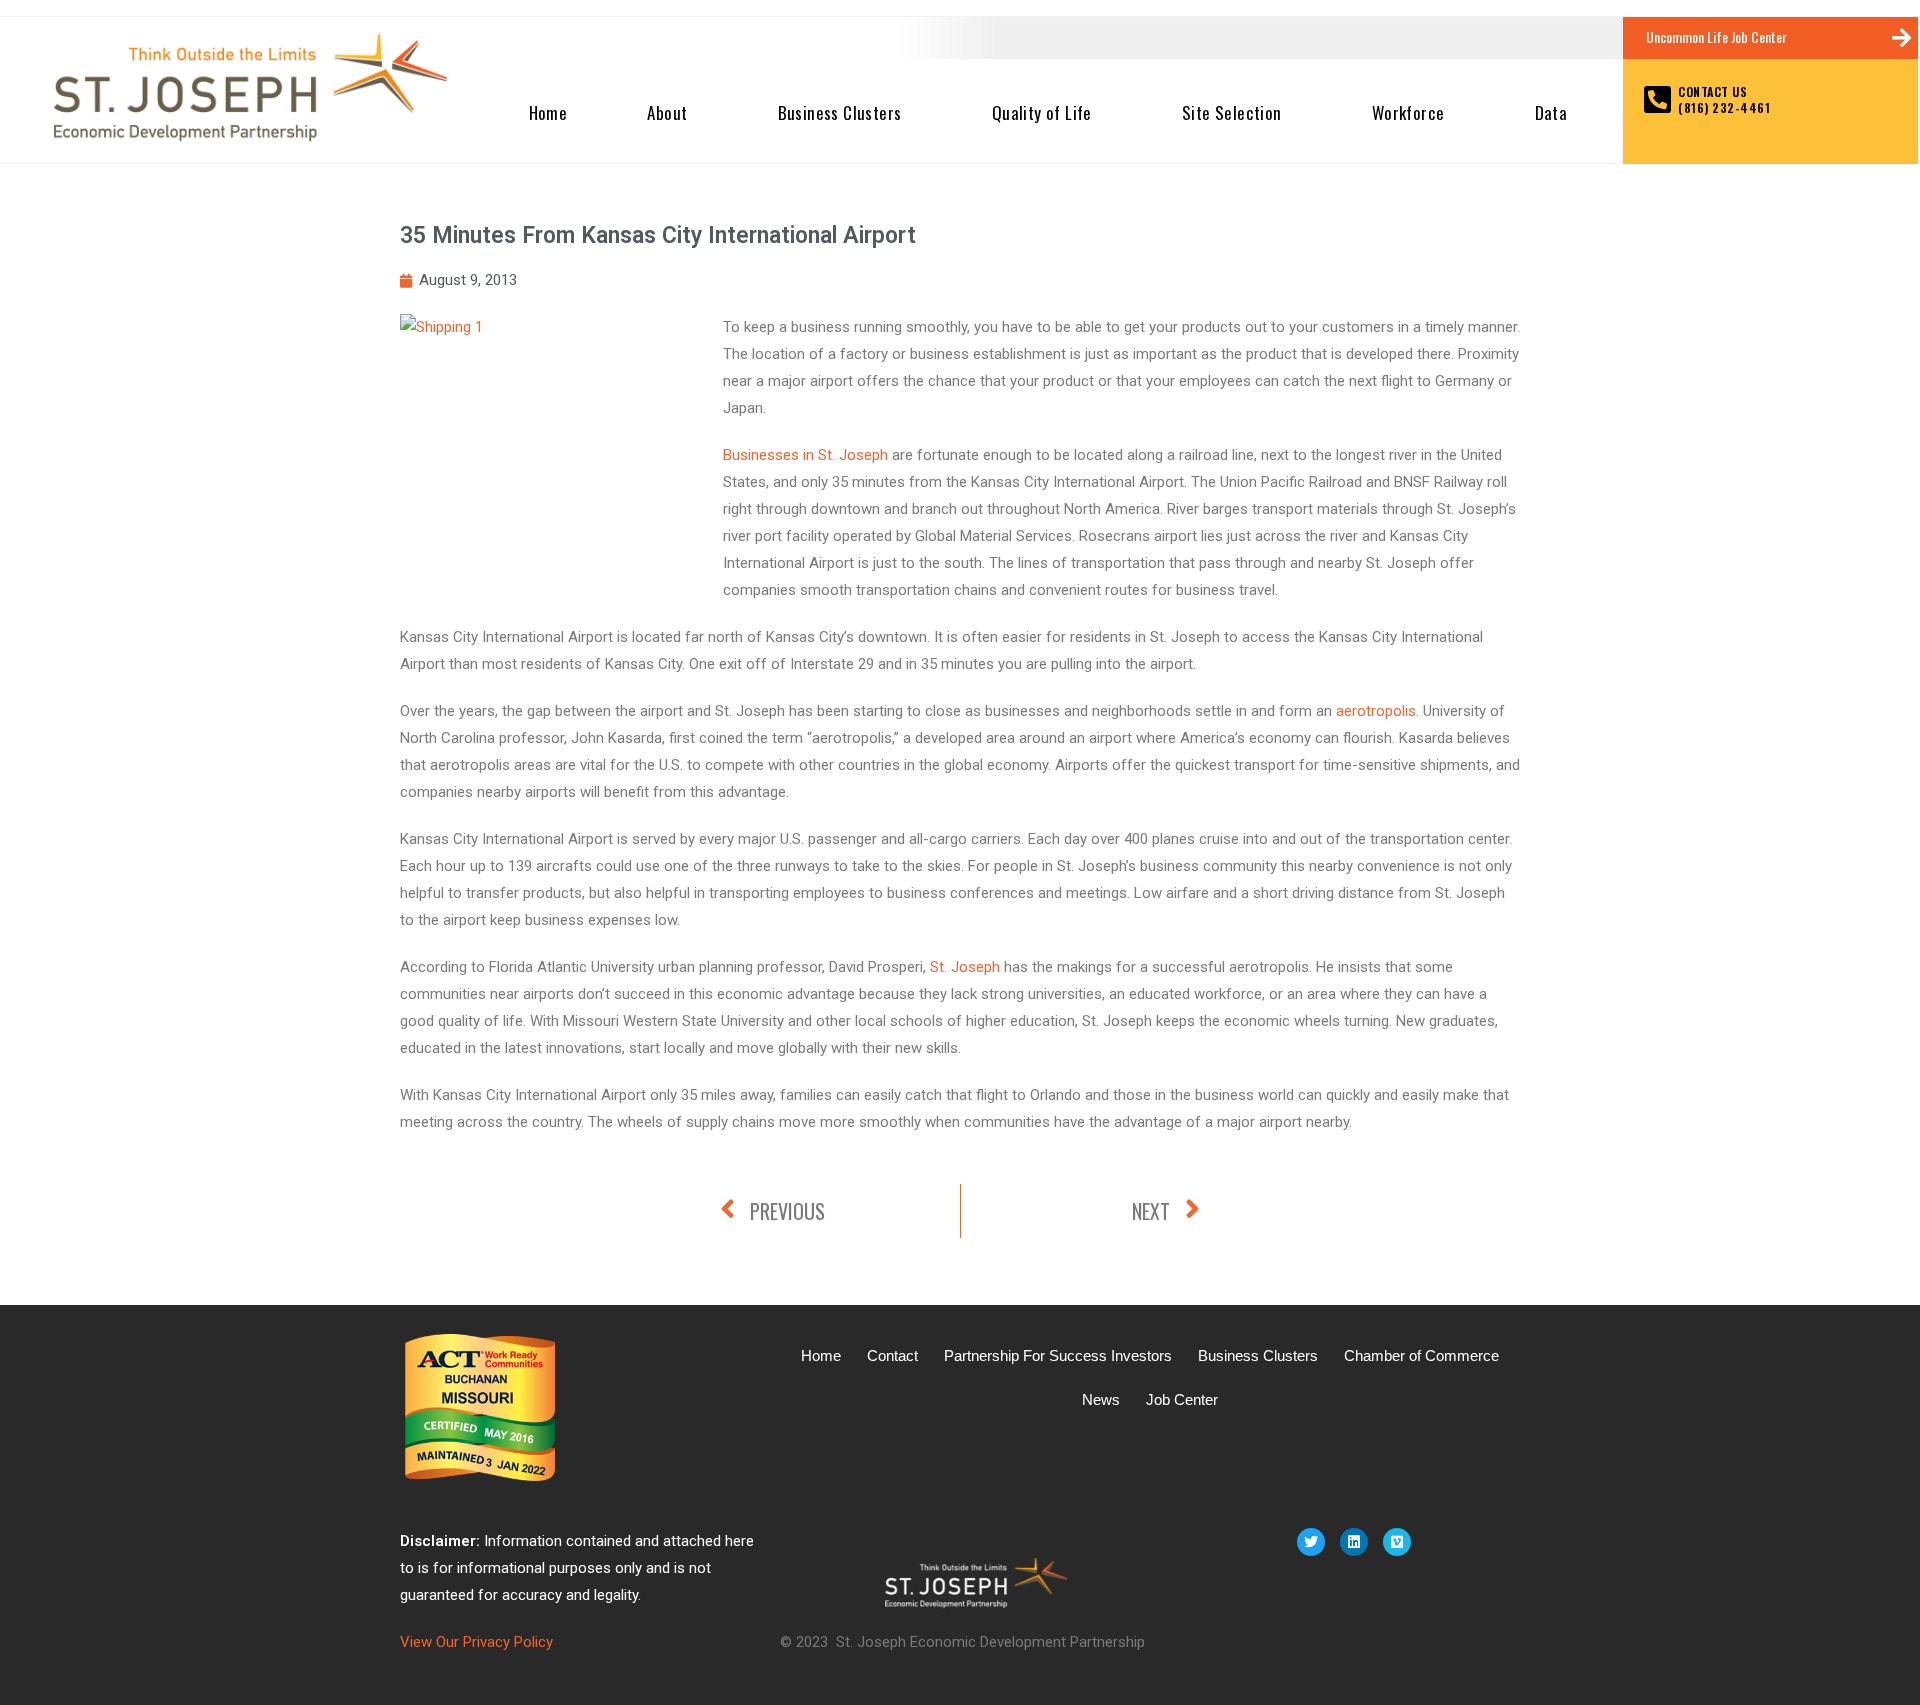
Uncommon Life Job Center (1716, 36)
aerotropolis (1376, 711)
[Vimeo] (1397, 1542)
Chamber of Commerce (1421, 1355)
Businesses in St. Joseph (805, 455)
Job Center (1182, 1399)
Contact (892, 1355)
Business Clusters (840, 112)
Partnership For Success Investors (1058, 1355)
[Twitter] (1311, 1542)
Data (1551, 112)
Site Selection (1232, 112)
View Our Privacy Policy (476, 1642)
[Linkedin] (1354, 1542)
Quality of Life (1042, 112)
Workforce (1408, 112)
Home (548, 112)
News (1101, 1399)
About (667, 112)
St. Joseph (965, 967)
